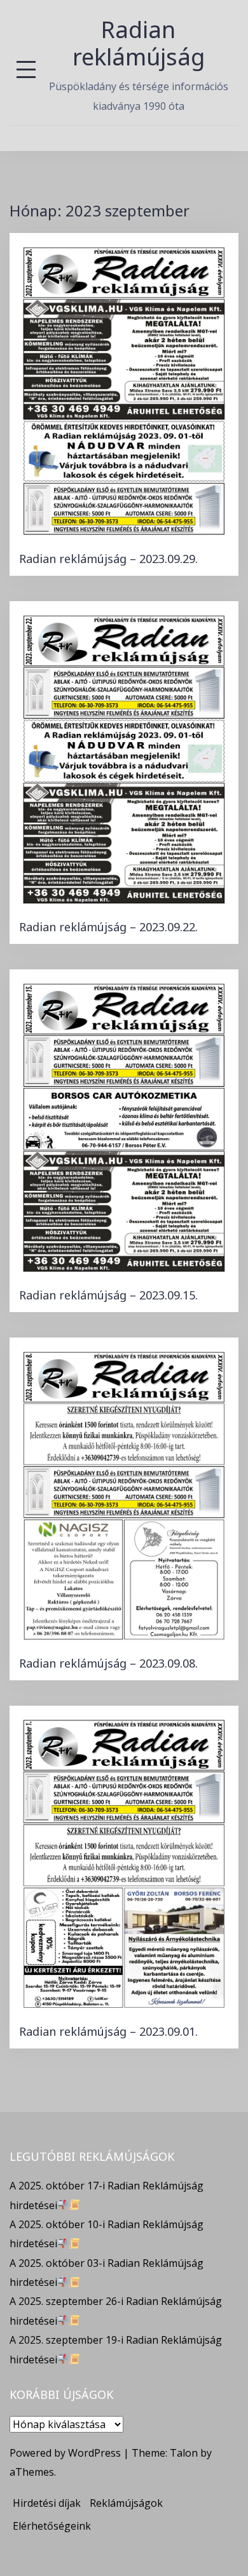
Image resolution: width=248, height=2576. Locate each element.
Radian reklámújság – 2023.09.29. (108, 559)
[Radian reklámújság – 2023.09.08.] (124, 1494)
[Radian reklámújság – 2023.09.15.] (124, 1126)
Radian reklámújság (139, 43)
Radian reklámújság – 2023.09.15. (108, 1295)
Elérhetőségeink (52, 2526)
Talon (184, 2453)
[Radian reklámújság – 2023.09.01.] (124, 1862)
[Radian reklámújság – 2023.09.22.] (124, 758)
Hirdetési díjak (47, 2503)
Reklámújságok (126, 2503)
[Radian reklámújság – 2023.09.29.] (124, 390)
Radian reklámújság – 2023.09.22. (108, 927)
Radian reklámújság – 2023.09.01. (108, 2031)
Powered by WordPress (65, 2453)
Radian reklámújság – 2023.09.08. (108, 1663)
